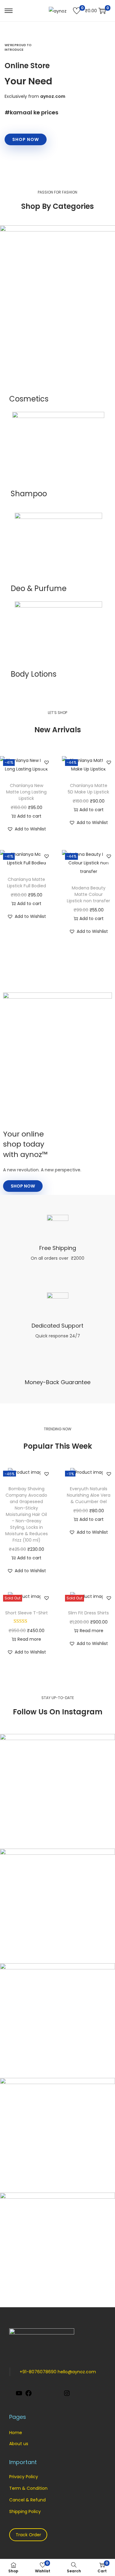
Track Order (28, 2535)
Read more (29, 1639)
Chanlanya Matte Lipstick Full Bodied (27, 883)
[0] (77, 11)
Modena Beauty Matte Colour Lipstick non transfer (88, 894)
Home (16, 2433)
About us (19, 2444)
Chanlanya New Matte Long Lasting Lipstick (26, 792)
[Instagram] (67, 2395)
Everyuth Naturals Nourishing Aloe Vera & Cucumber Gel (89, 1495)
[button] (47, 762)
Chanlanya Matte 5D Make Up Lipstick (88, 789)
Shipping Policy (25, 2511)
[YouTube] (19, 2395)
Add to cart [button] (29, 816)
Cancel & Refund (27, 2500)
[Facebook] (29, 2395)
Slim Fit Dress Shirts (88, 1613)
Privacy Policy (24, 2477)
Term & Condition (28, 2488)
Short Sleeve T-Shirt (27, 1613)
